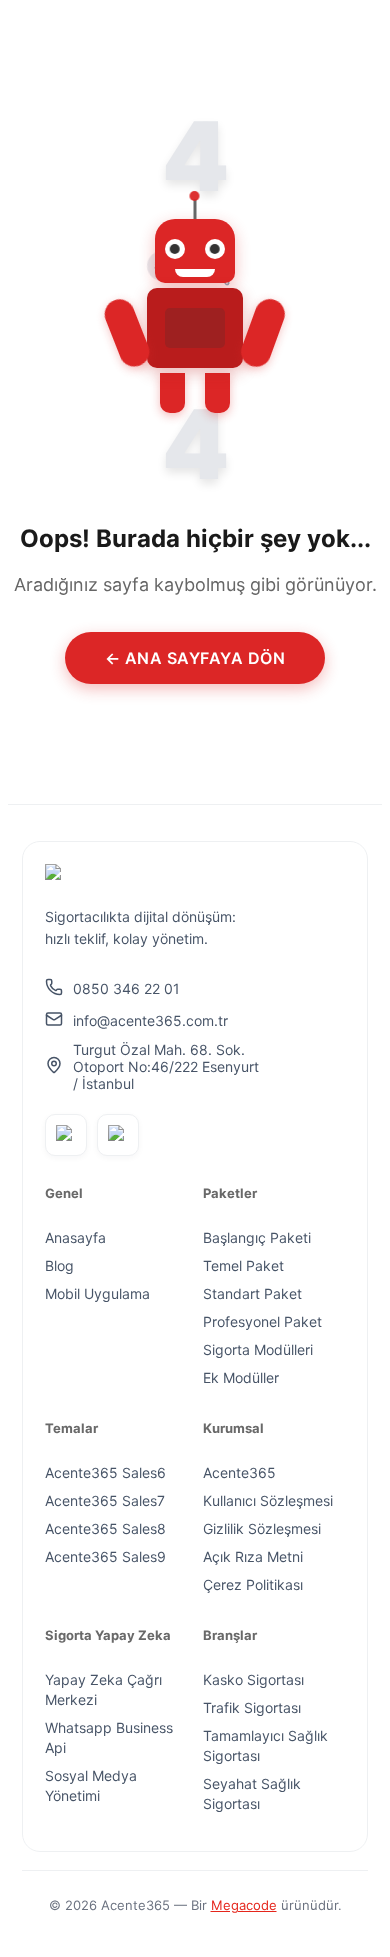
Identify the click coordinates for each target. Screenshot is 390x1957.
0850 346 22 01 (126, 988)
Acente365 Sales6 (105, 1472)
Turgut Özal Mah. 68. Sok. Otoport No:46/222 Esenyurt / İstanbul (166, 1066)
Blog (59, 1265)
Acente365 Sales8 (105, 1528)
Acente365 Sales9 (105, 1556)
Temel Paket (243, 1265)
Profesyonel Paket (262, 1321)
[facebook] (66, 1135)
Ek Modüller (241, 1377)
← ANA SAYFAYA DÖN (195, 658)
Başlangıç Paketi (257, 1237)
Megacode (244, 1905)
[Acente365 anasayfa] (153, 877)
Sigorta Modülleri (258, 1349)
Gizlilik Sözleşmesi (262, 1528)
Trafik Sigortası (252, 1707)
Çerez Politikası (253, 1584)
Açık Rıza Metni (253, 1556)
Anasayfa (75, 1237)
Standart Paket (252, 1293)
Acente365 (239, 1472)
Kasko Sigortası (253, 1679)
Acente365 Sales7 (105, 1500)
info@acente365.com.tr (150, 1020)
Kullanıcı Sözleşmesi (268, 1500)
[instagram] (118, 1135)
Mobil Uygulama (97, 1293)
